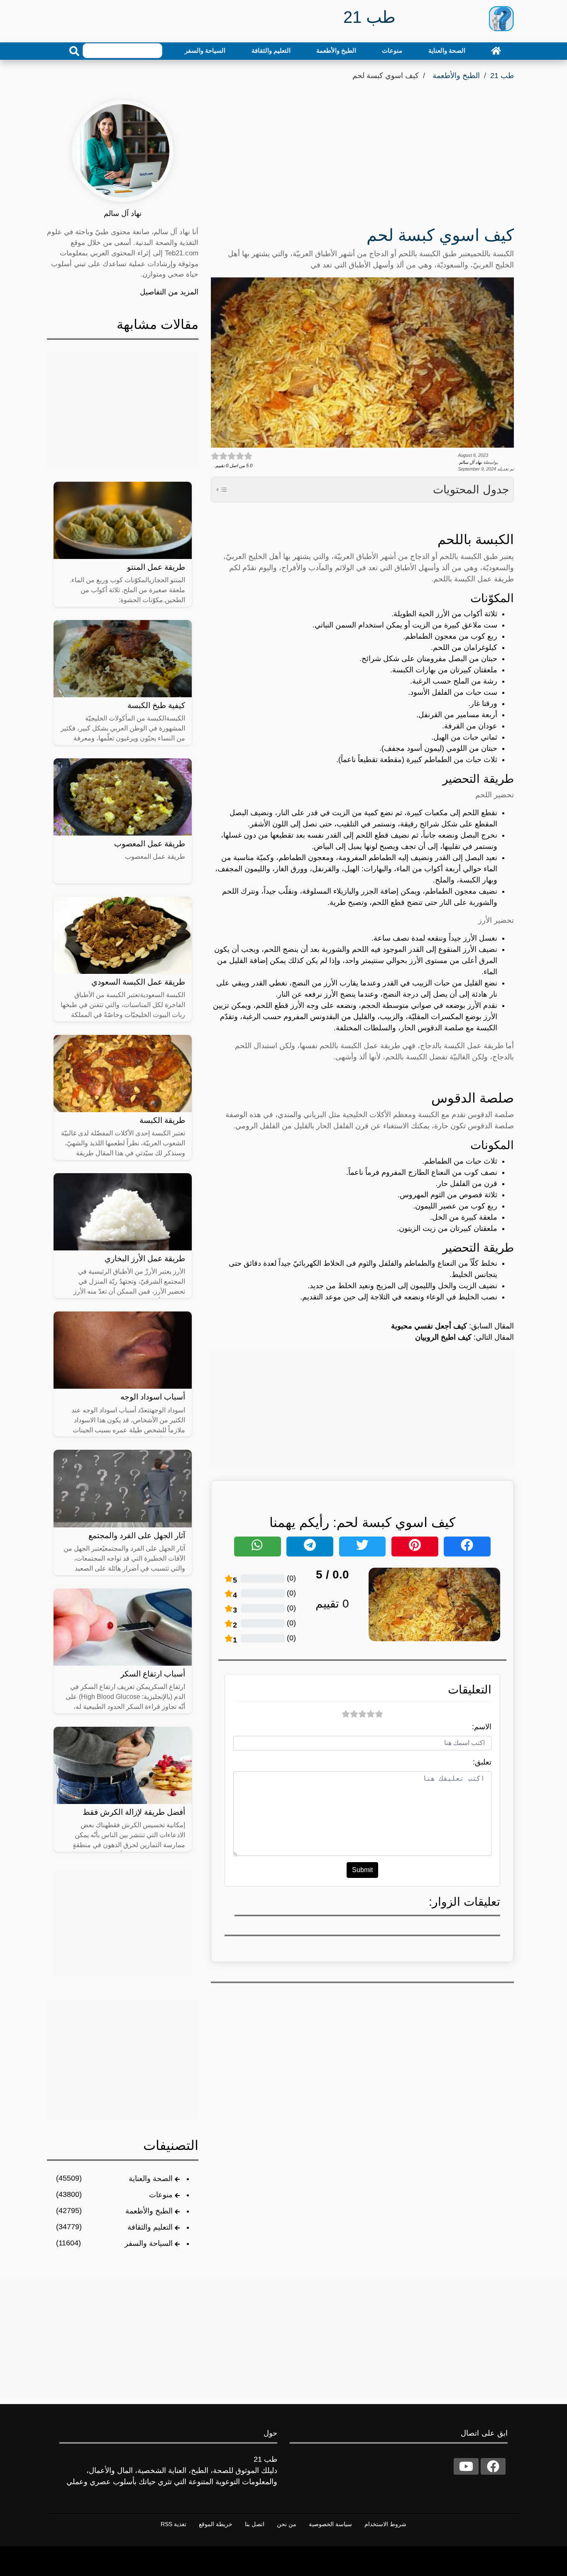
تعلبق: (482, 1762)
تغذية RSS (174, 2524)
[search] (74, 51)
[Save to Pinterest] (415, 1547)
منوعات (392, 50)
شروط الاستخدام (385, 2524)
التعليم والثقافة (271, 50)
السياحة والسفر (205, 50)
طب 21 (502, 76)
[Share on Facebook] (467, 1547)
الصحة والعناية (447, 50)
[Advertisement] (362, 156)
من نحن (287, 2524)
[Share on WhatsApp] (258, 1547)
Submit (362, 1870)
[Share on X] (363, 1547)
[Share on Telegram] (310, 1547)
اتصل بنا (255, 2524)
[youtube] (466, 2466)
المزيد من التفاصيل (169, 292)
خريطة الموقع (216, 2524)
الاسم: (482, 1727)
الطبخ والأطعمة (336, 50)
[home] (496, 51)
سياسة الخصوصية (330, 2524)
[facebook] (493, 2466)
